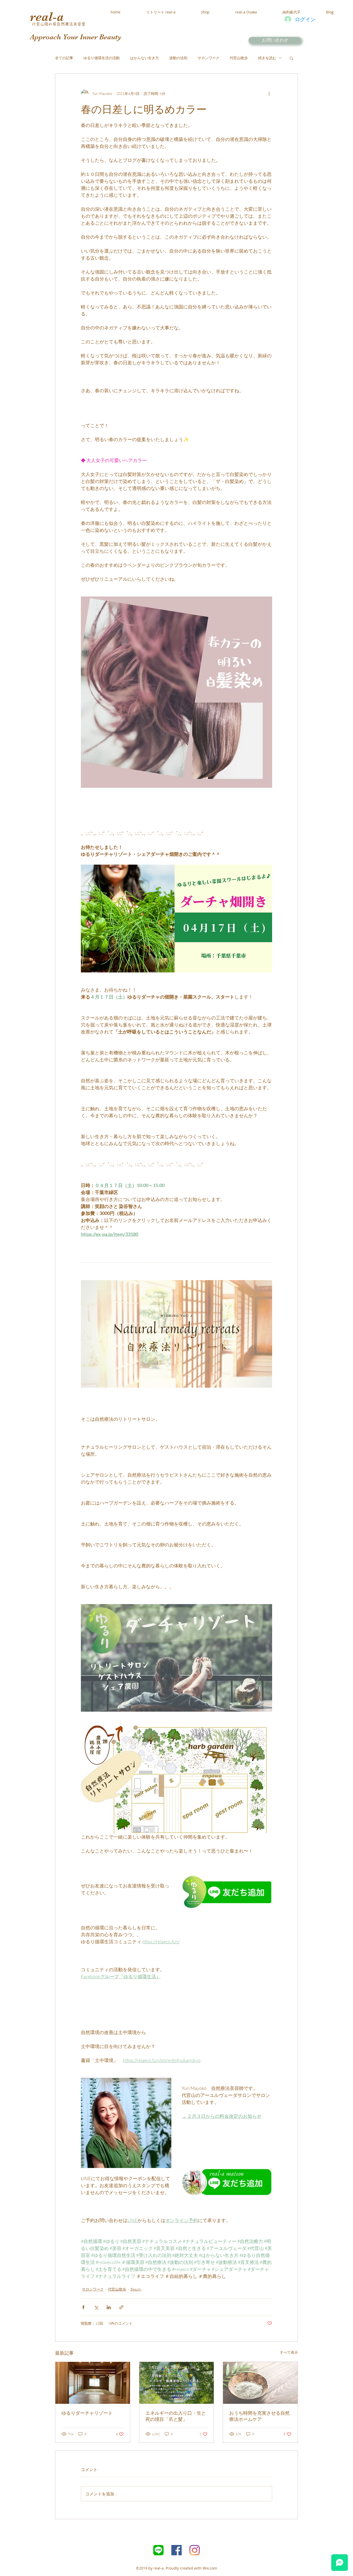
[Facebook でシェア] (83, 2307)
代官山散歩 (239, 58)
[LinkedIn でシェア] (109, 2307)
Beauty (136, 2289)
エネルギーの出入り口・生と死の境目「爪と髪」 (176, 2416)
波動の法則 (178, 58)
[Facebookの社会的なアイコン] (177, 2550)
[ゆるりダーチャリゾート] (93, 2383)
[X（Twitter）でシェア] (96, 2307)
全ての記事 (64, 58)
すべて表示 (289, 2352)
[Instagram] (195, 2550)
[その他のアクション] (269, 93)
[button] (291, 58)
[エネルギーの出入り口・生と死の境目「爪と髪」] (177, 2383)
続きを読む (267, 58)
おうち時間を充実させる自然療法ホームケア (259, 2416)
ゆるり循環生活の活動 (102, 58)
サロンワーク (209, 58)
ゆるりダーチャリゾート (87, 2413)
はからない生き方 (144, 58)
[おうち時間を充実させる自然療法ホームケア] (260, 2383)
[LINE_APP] (158, 2550)
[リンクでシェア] (121, 2307)
